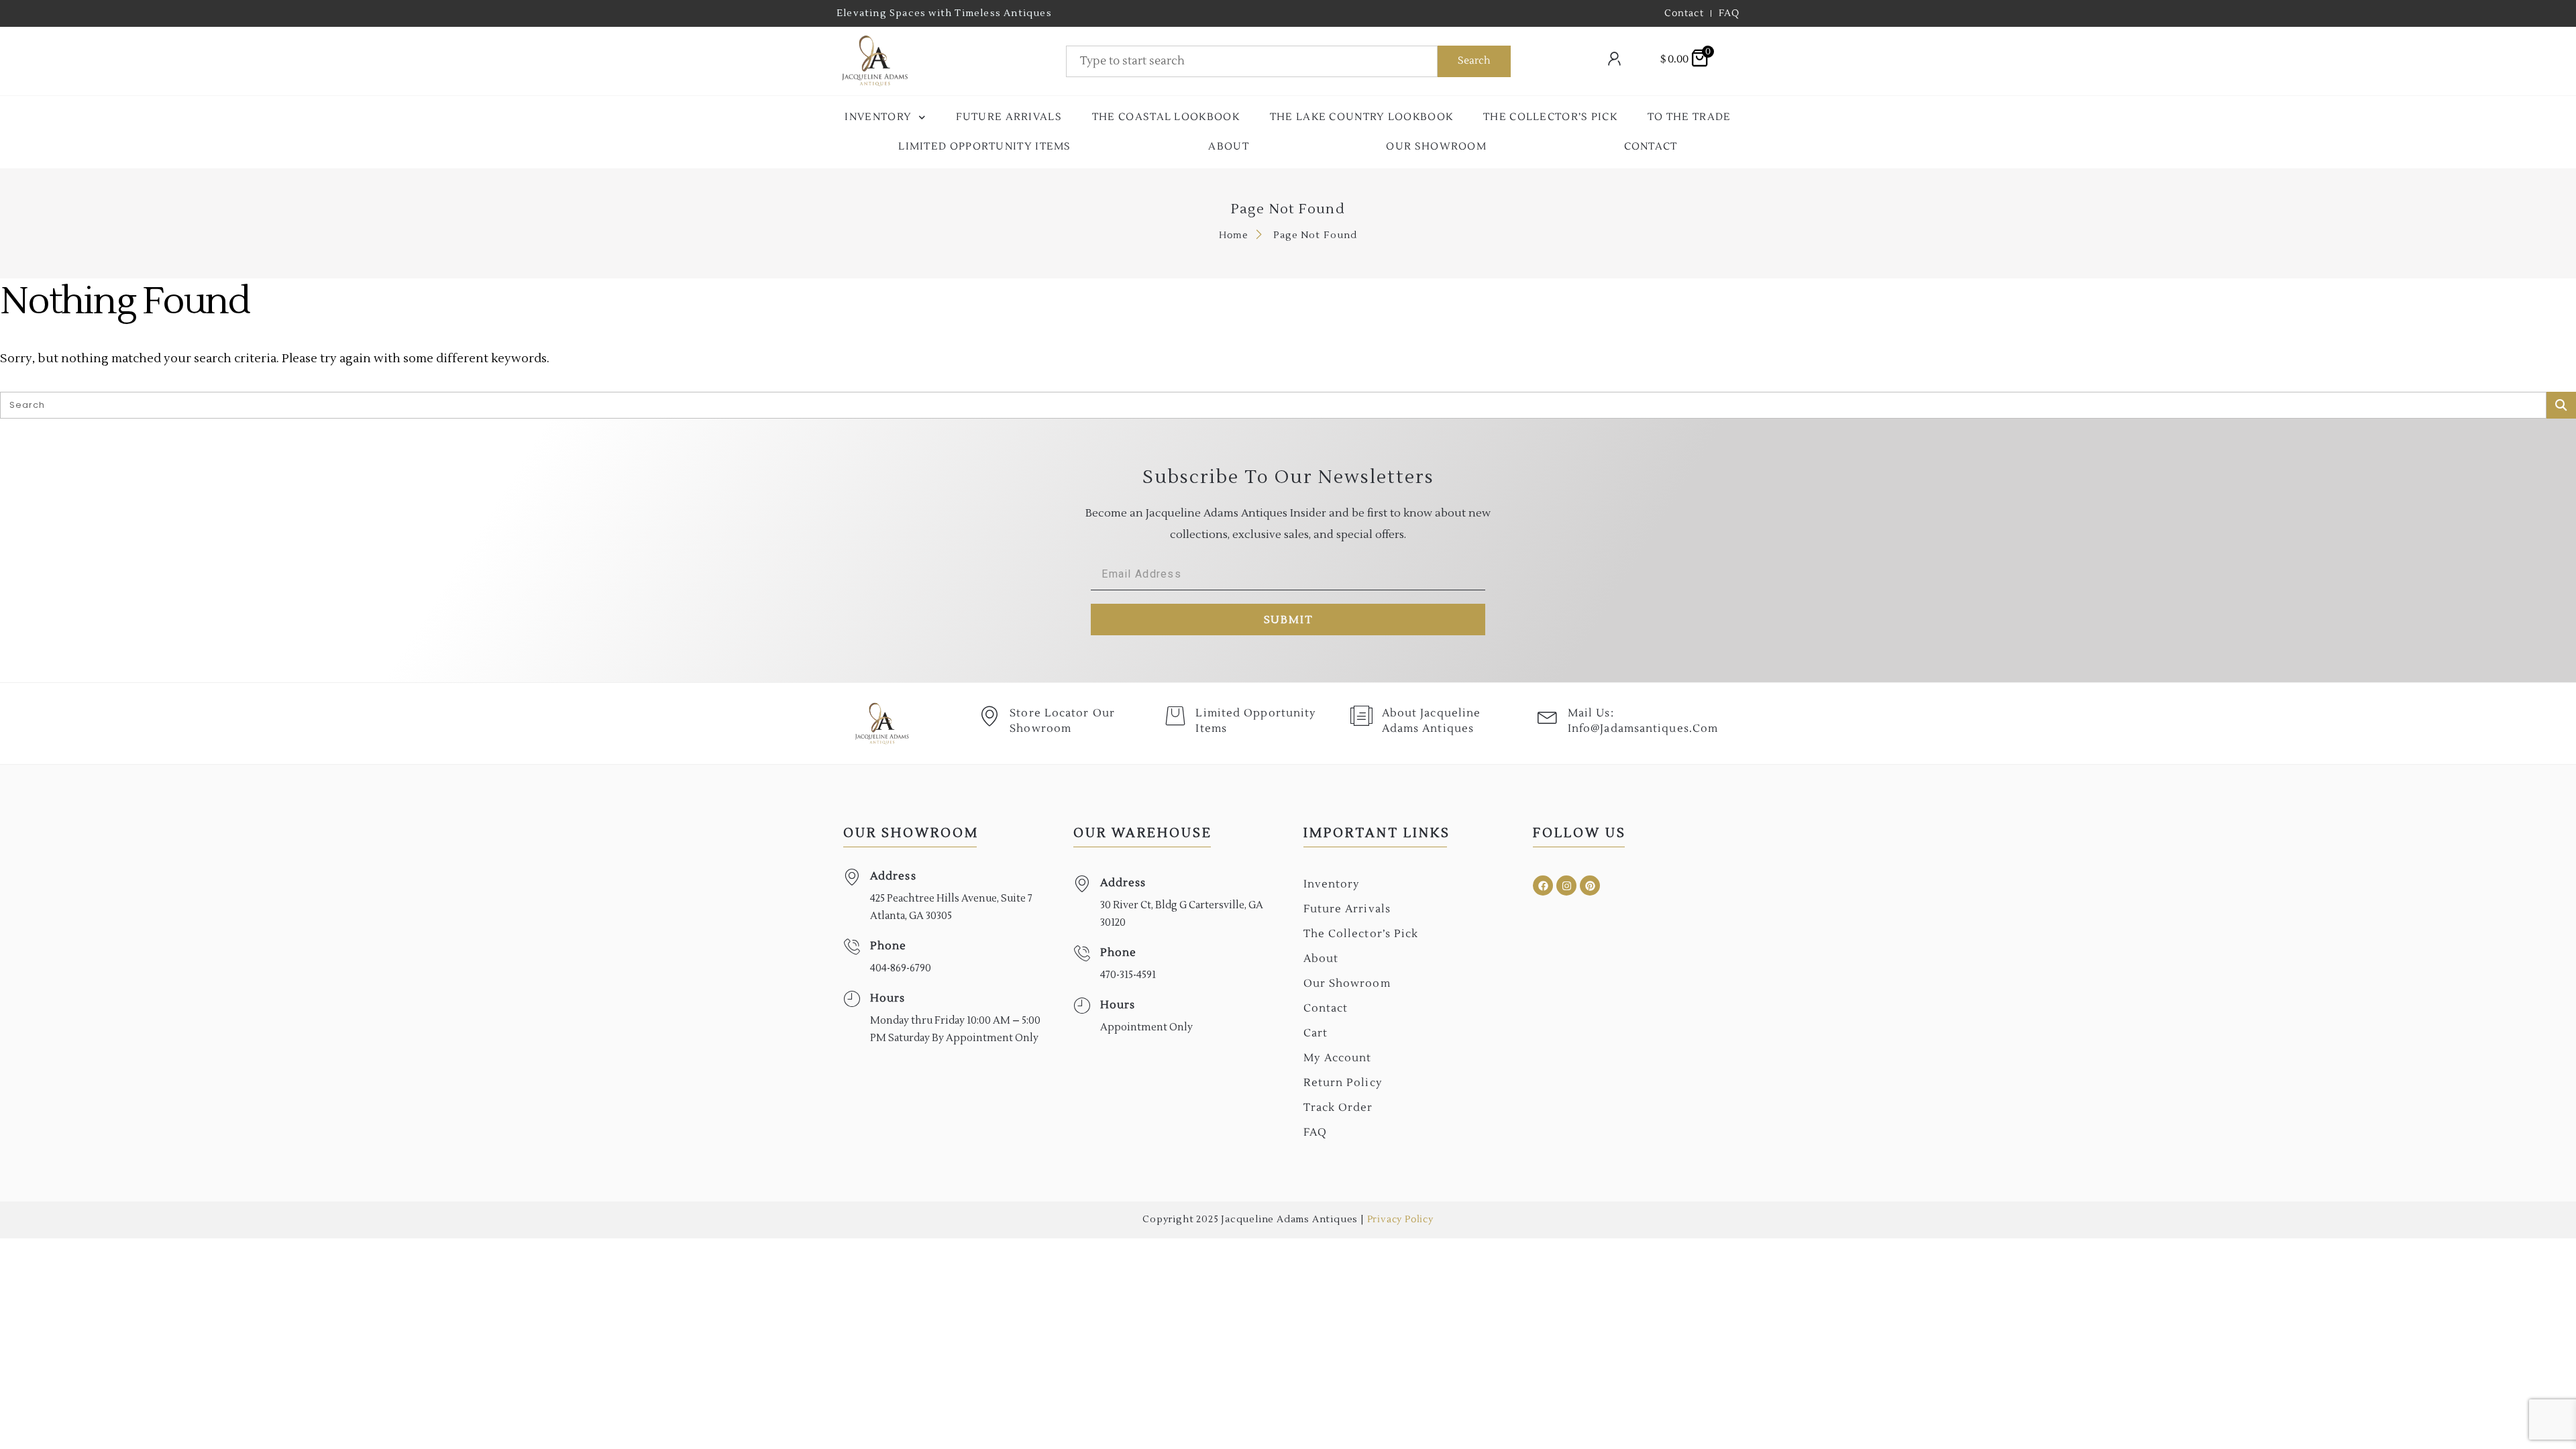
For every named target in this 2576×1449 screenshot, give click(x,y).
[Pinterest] (1590, 885)
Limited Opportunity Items (985, 147)
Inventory (878, 117)
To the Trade (1689, 117)
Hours (888, 998)
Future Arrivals (1009, 117)
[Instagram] (1566, 885)
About (1229, 147)
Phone (889, 946)
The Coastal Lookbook (1166, 117)
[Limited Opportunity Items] (1175, 716)
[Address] (852, 877)
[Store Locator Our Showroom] (989, 716)
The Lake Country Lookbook (1362, 117)
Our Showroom (1436, 147)
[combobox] (1252, 61)
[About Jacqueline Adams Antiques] (1362, 716)
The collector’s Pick (1550, 117)
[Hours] (852, 999)
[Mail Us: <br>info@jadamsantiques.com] (1548, 716)
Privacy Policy (1400, 1220)
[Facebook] (1543, 885)
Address (893, 876)
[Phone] (852, 947)
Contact (1651, 147)
